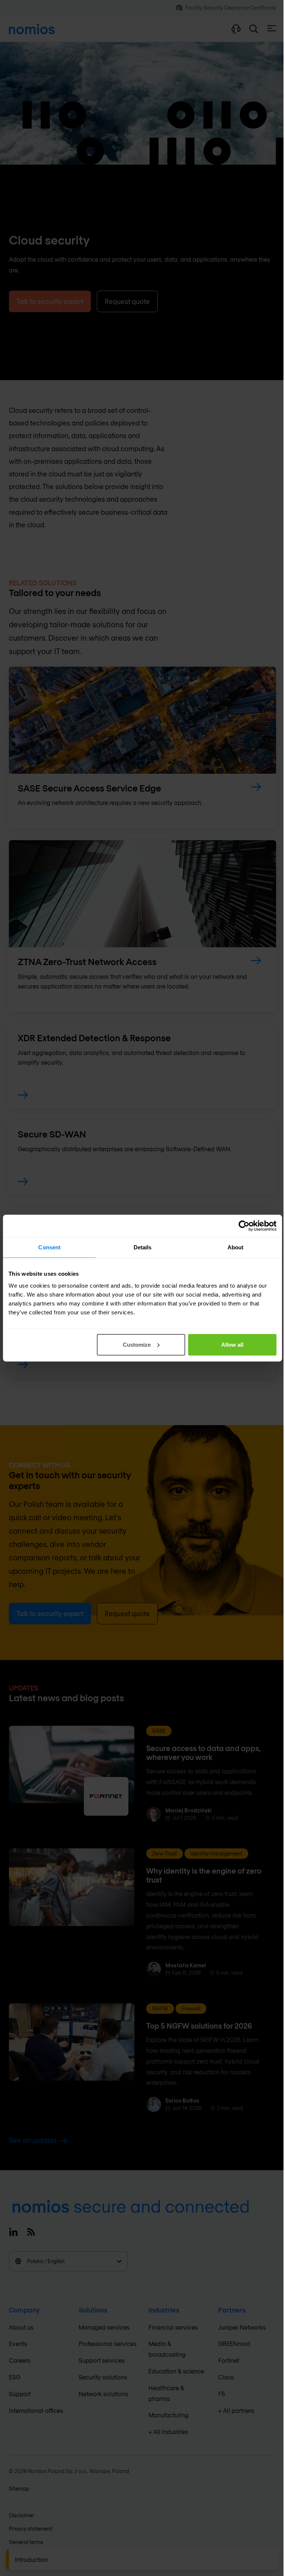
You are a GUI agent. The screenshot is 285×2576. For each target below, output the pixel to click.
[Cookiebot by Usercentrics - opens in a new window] (244, 1226)
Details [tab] (143, 1247)
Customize (137, 1344)
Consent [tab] (49, 1247)
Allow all (232, 1344)
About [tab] (236, 1247)
